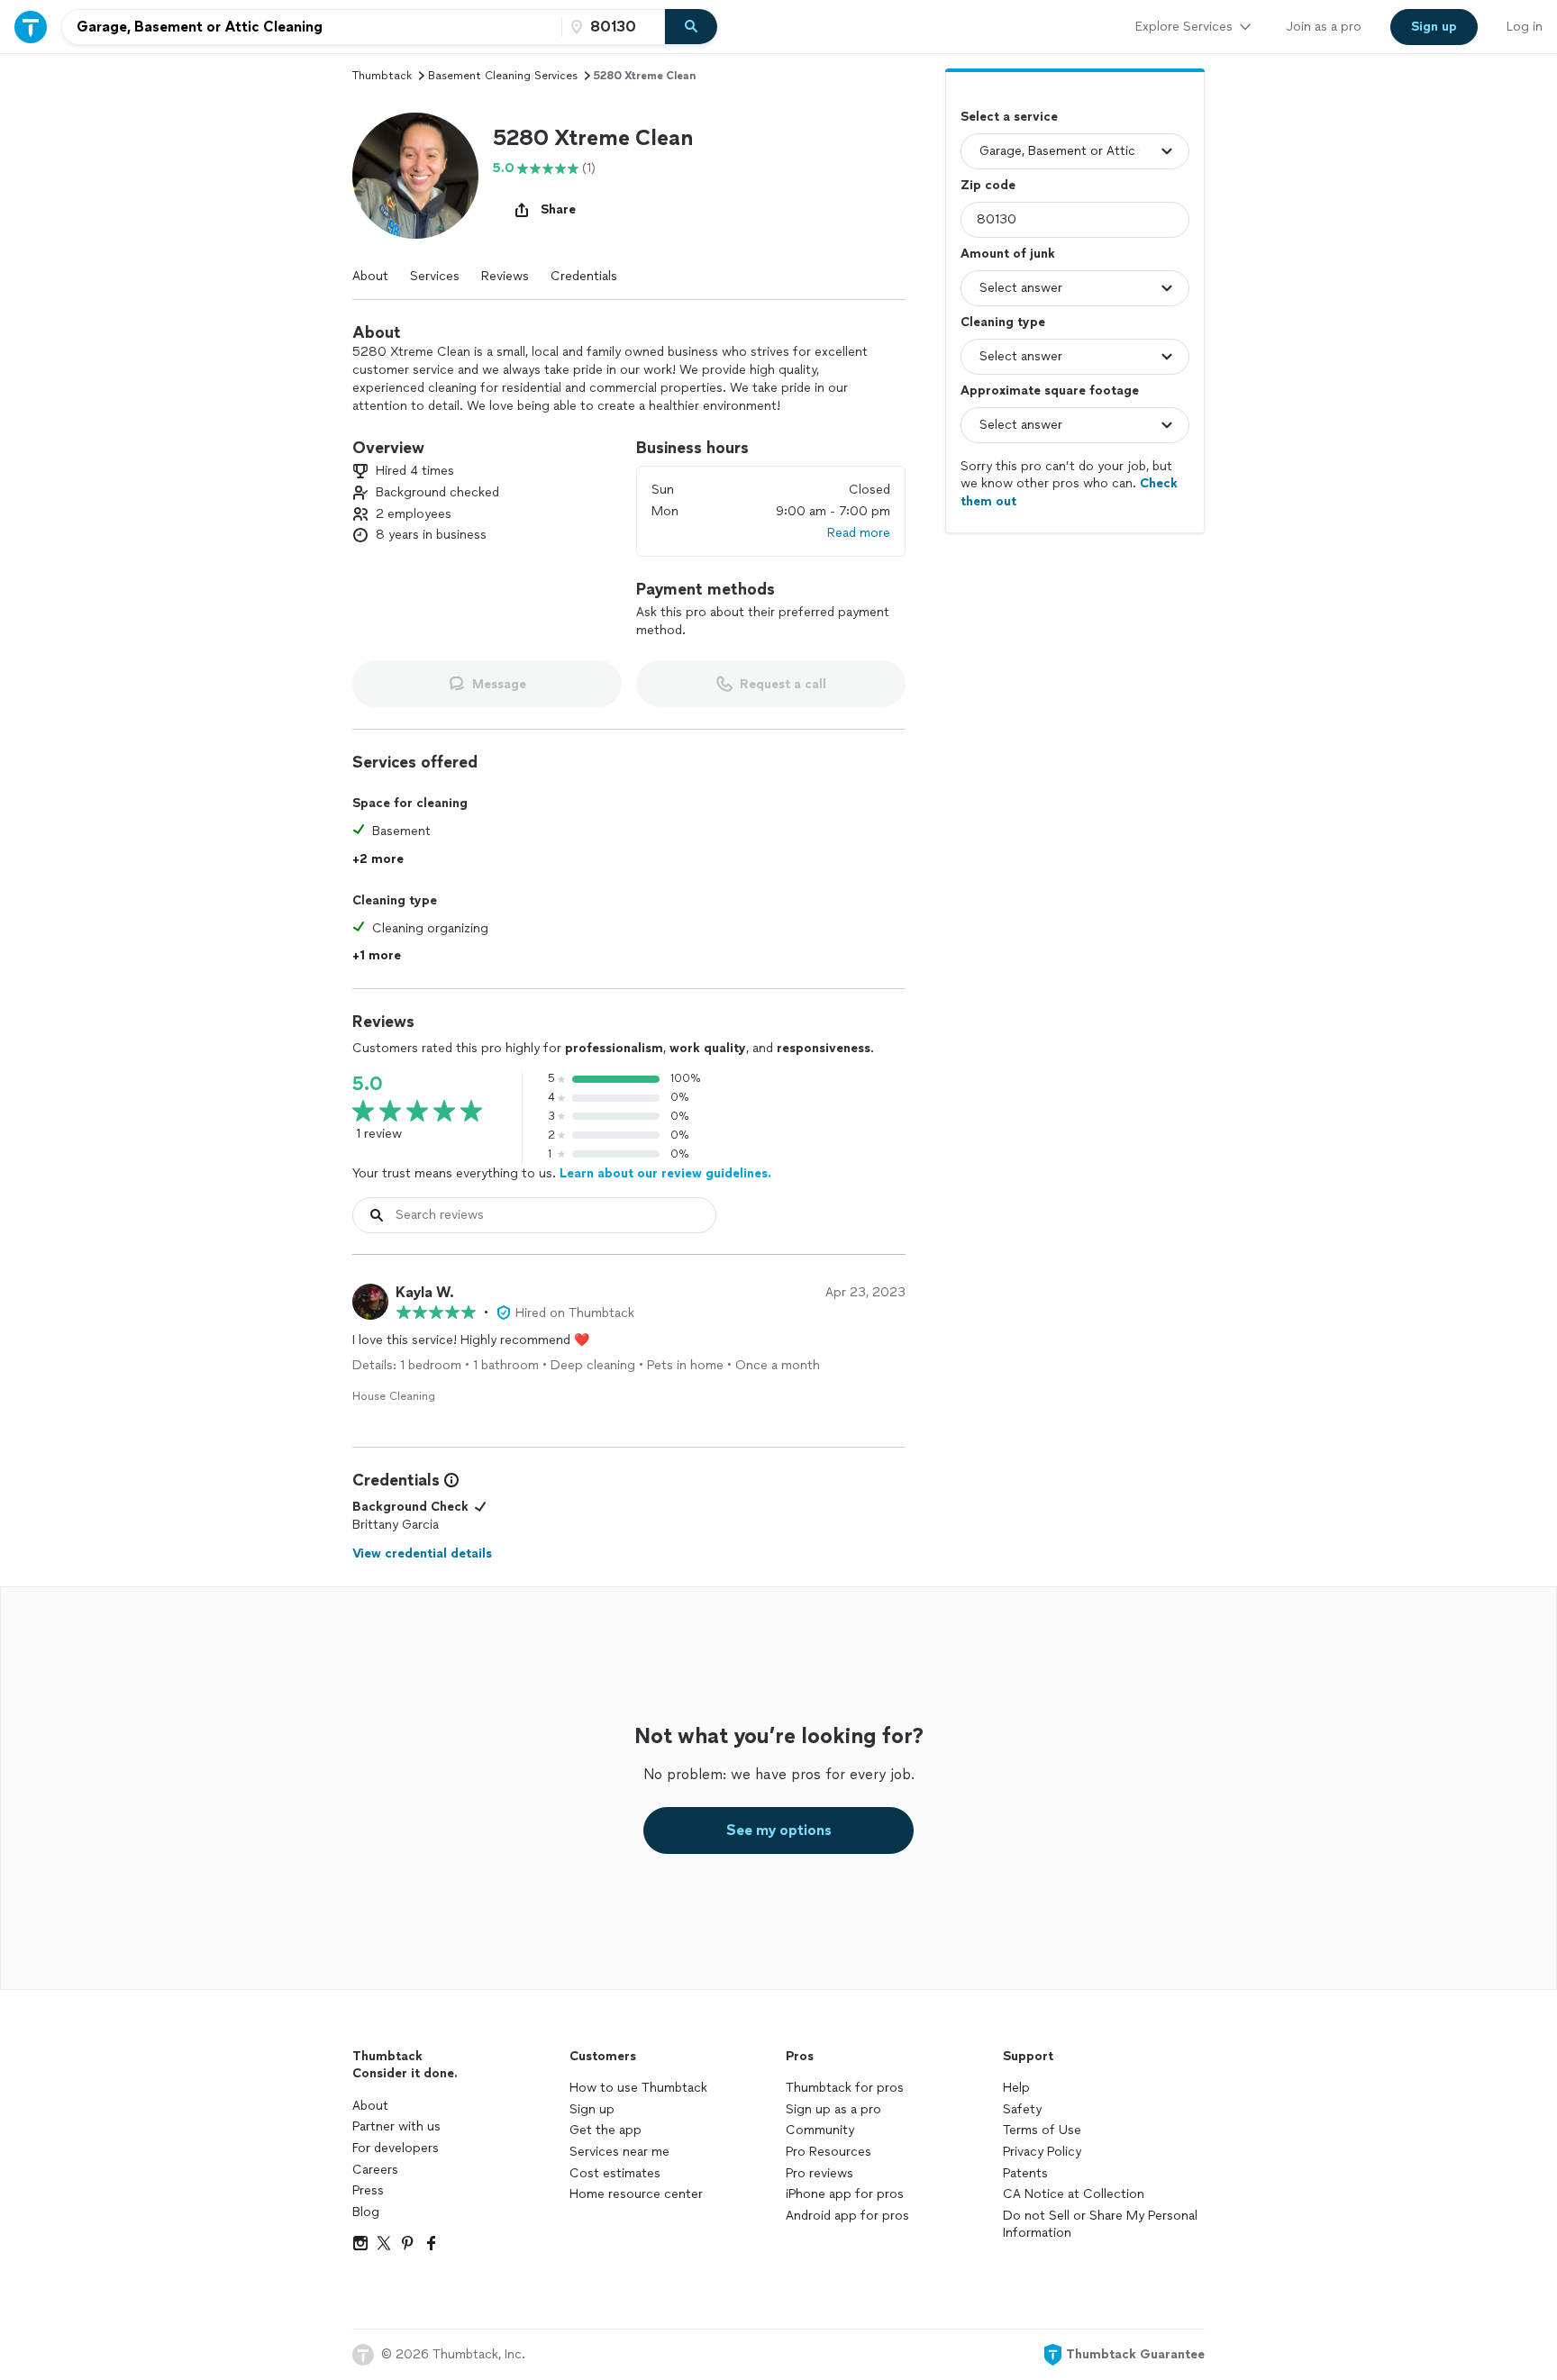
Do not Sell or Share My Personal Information (1100, 2225)
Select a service (1009, 117)
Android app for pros (847, 2216)
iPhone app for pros (845, 2194)
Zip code (988, 185)
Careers (375, 2170)
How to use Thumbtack (638, 2088)
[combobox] (312, 27)
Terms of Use (1042, 2130)
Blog (366, 2212)
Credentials (584, 276)
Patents (1025, 2173)
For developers (396, 2148)
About (370, 276)
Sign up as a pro (833, 2109)
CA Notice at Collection (1074, 2194)
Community (820, 2130)
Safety (1022, 2109)
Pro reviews (819, 2173)
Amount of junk (1008, 254)
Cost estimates (615, 2173)
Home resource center (636, 2194)
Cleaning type (1003, 322)
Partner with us (396, 2126)
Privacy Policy (1042, 2152)
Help (1016, 2088)
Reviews (505, 276)
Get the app (605, 2130)
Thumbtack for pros (845, 2088)
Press (368, 2190)
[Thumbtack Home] (31, 27)
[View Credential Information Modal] (450, 1480)
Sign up (592, 2109)
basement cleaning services (503, 76)
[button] (415, 176)
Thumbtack (382, 76)
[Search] (691, 27)
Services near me (619, 2152)
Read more (859, 533)
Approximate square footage (1050, 391)
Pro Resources (829, 2152)
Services (435, 276)
